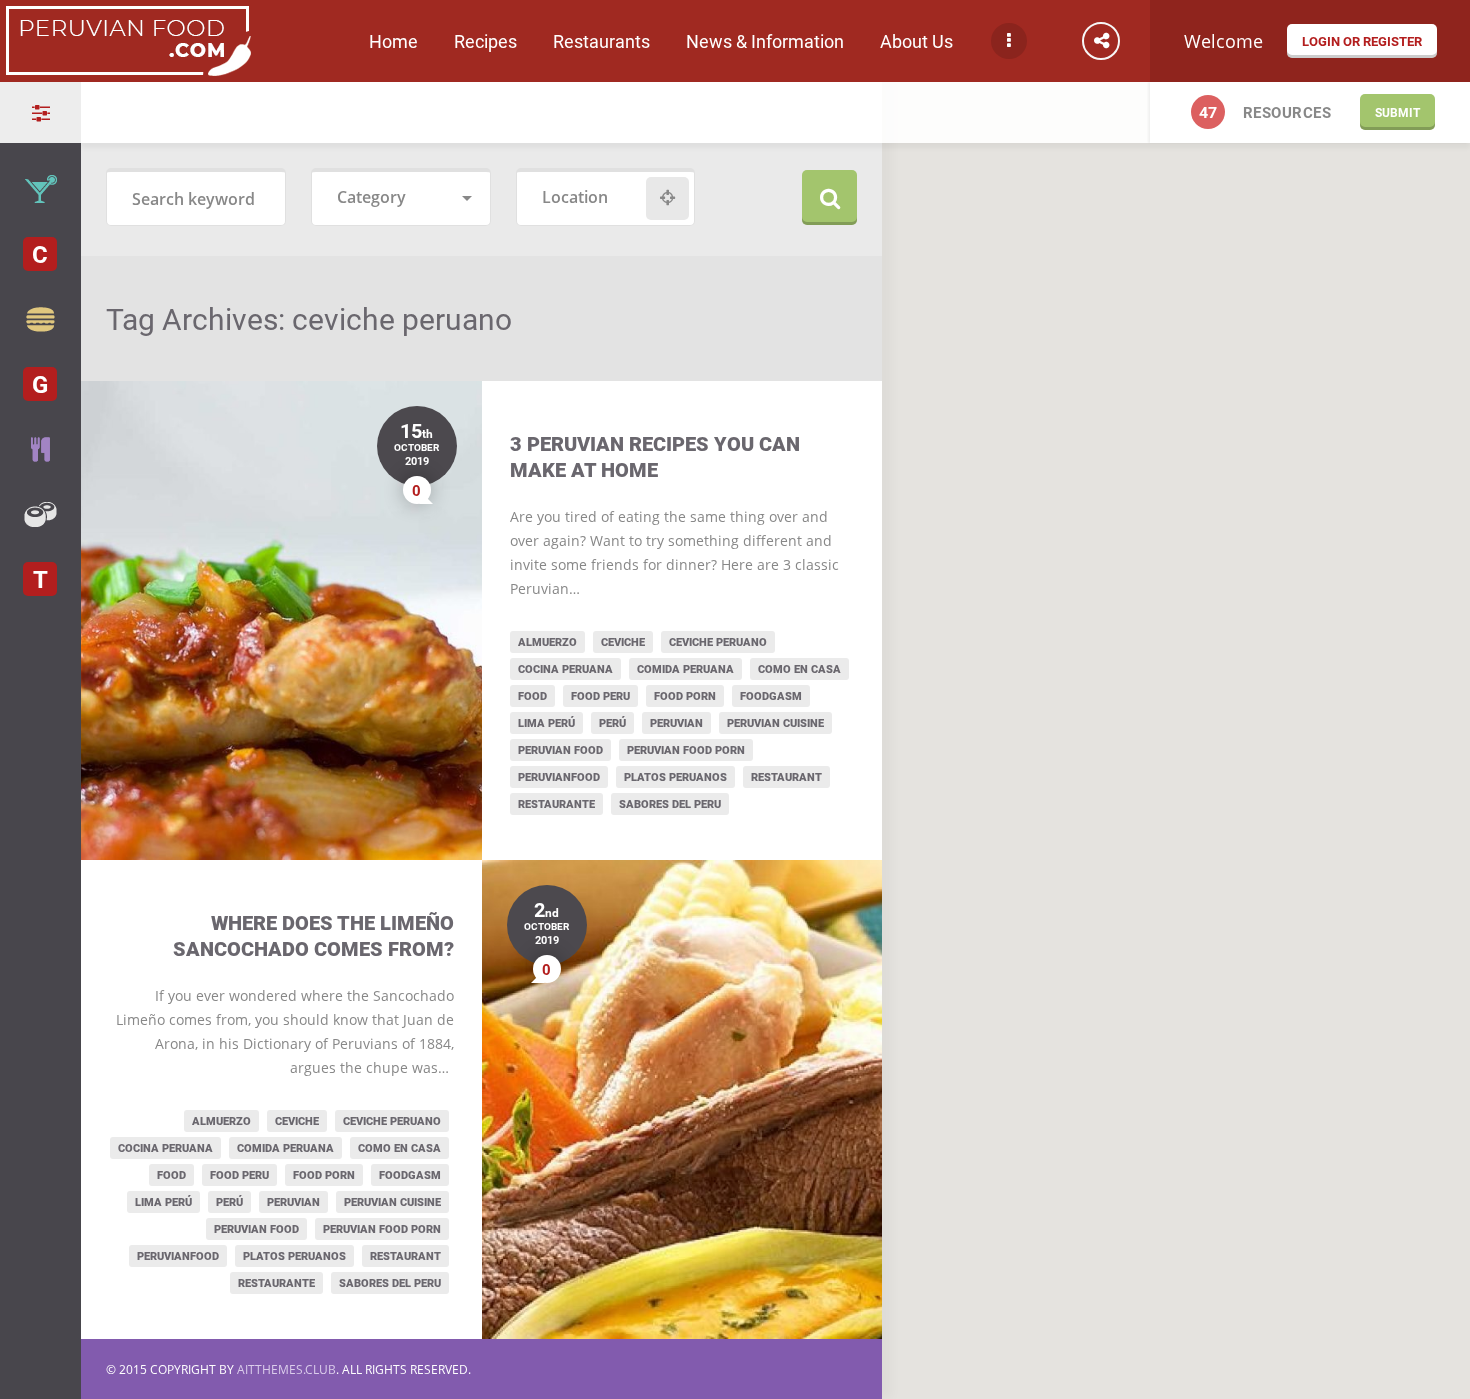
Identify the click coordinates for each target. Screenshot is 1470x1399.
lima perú (546, 722)
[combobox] (401, 198)
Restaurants (601, 41)
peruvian (676, 722)
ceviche (623, 641)
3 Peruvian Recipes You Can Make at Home (655, 456)
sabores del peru (670, 803)
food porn (685, 695)
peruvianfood (559, 776)
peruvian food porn (686, 749)
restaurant (786, 776)
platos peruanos (675, 776)
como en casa (799, 668)
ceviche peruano (718, 641)
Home (393, 41)
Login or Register (1362, 41)
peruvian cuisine (775, 722)
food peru (600, 695)
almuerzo (547, 641)
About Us (916, 41)
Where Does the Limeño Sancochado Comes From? (313, 935)
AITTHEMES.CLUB (286, 1369)
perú (612, 722)
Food (532, 695)
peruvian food (560, 749)
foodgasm (771, 695)
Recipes (485, 41)
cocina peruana (565, 668)
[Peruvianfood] (128, 68)
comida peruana (685, 668)
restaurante (556, 803)
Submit (1397, 112)
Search (829, 197)
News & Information (765, 41)
